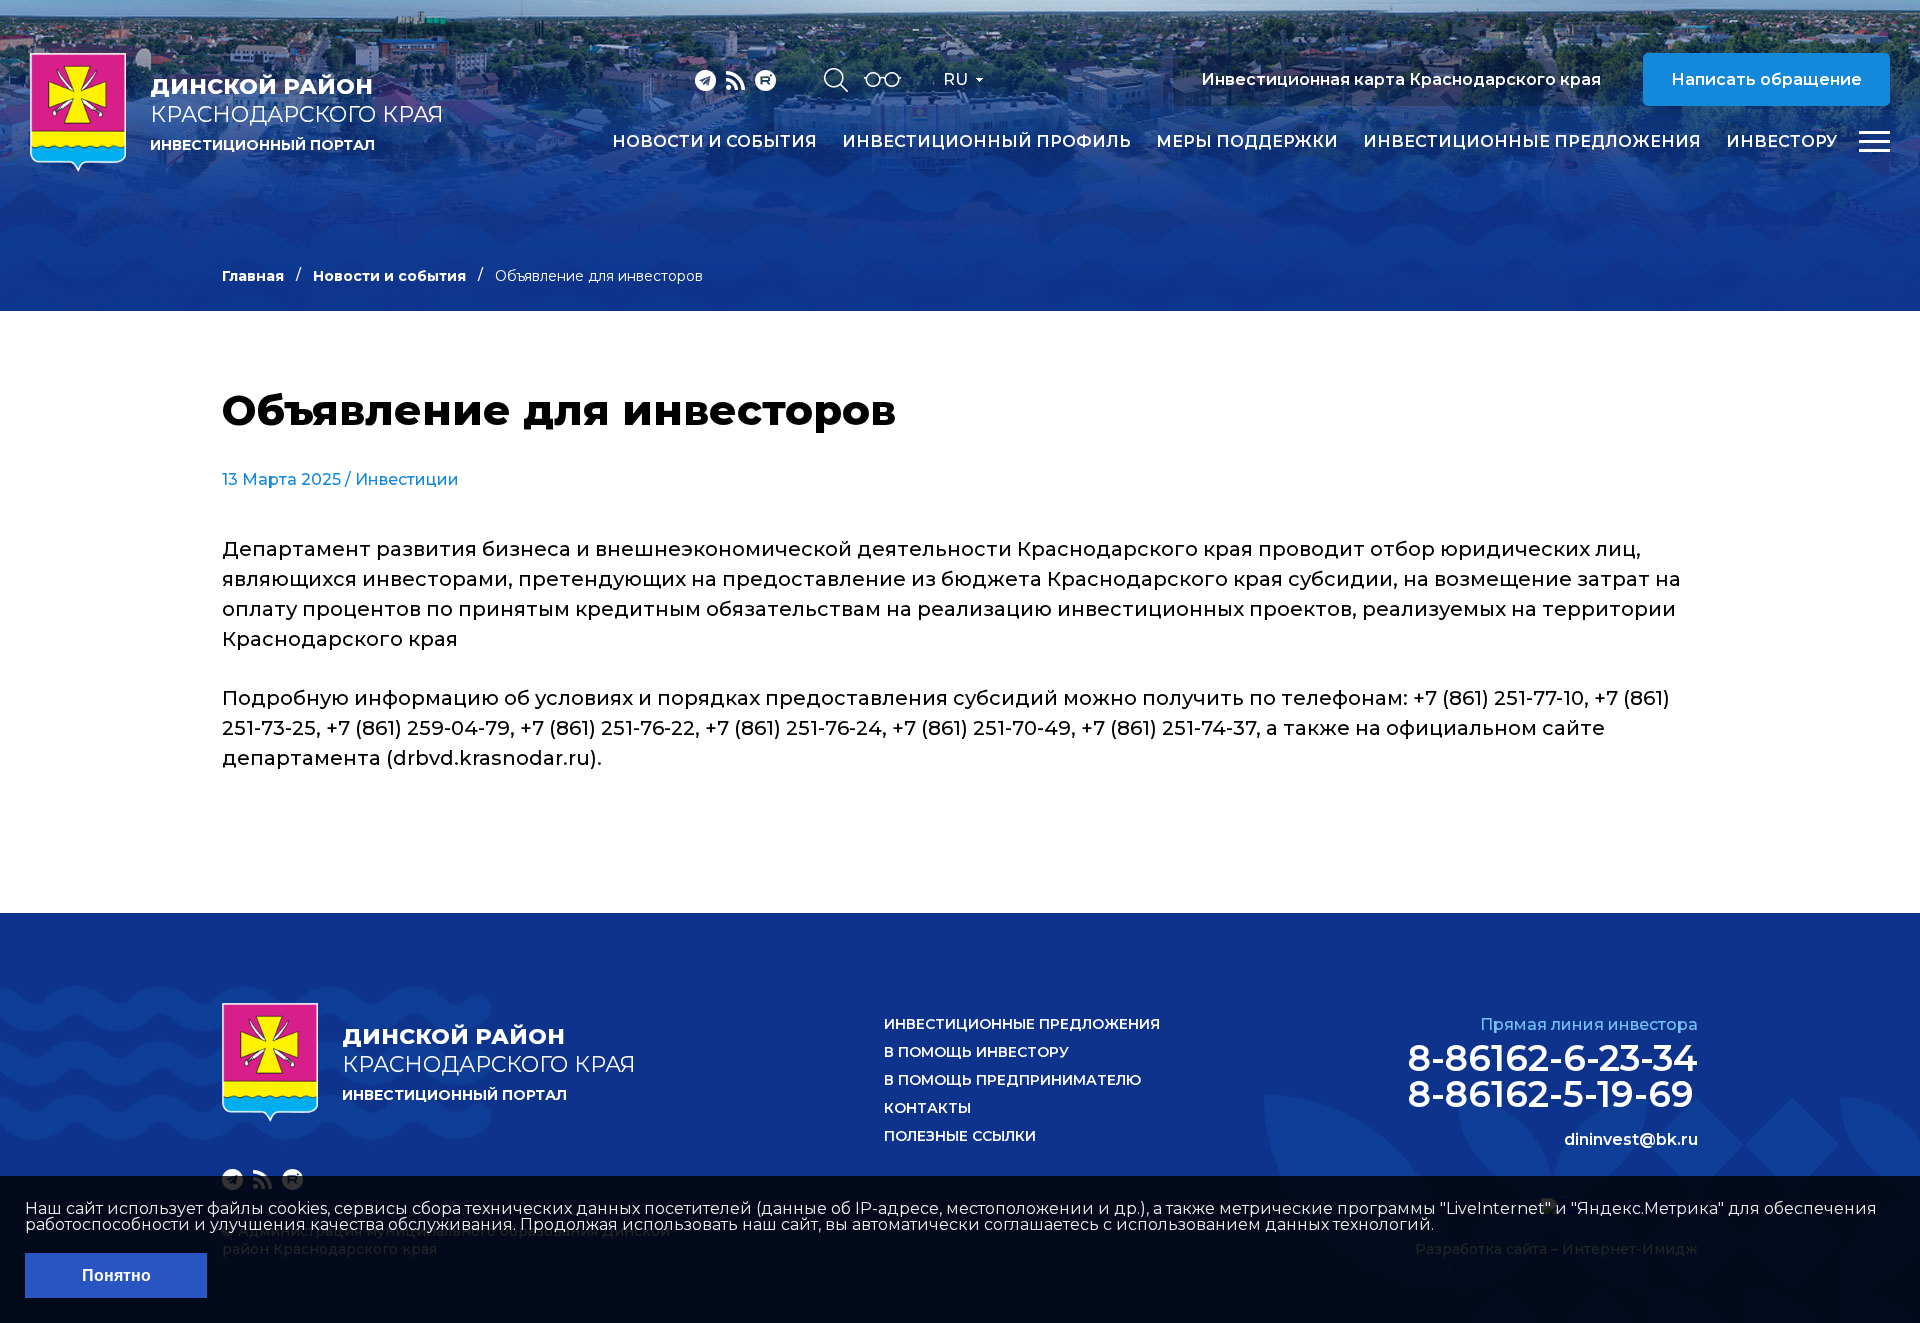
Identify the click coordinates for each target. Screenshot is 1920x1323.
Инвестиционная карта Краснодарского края (1401, 79)
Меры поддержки (1247, 142)
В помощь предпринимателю (1012, 1080)
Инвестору (1781, 142)
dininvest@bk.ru (1631, 1140)
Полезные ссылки (960, 1136)
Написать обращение (1766, 79)
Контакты (927, 1108)
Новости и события (714, 142)
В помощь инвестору (976, 1052)
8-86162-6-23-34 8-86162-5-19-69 (1553, 1076)
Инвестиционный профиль (986, 142)
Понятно (116, 1275)
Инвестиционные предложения (1532, 142)
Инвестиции (407, 479)
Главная (253, 276)
